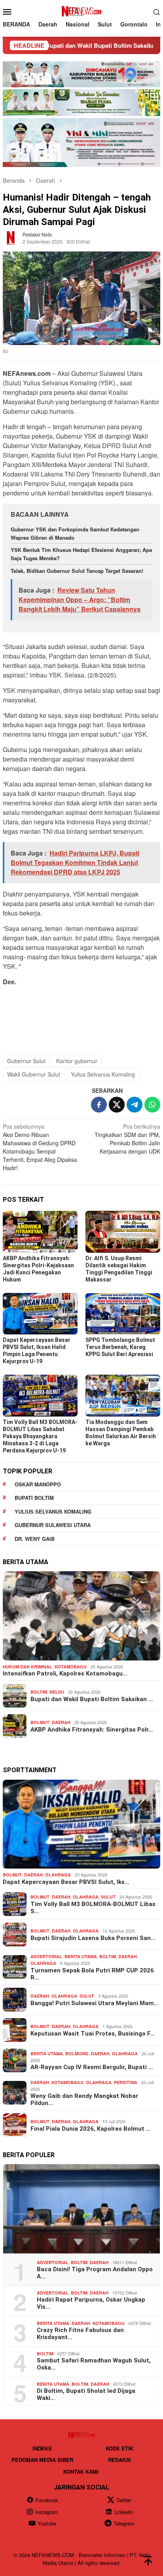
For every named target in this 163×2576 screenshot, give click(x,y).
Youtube (47, 2523)
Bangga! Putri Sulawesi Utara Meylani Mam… (95, 2003)
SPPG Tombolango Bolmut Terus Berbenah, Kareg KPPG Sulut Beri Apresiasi (120, 1347)
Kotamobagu (71, 1667)
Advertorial (46, 1956)
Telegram (124, 2523)
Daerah (61, 1722)
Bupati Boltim (34, 1498)
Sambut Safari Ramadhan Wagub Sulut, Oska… (94, 2364)
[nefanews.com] (81, 11)
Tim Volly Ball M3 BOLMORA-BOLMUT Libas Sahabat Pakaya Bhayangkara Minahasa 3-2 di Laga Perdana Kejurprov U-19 (40, 1436)
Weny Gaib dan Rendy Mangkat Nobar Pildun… (84, 2099)
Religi (57, 1692)
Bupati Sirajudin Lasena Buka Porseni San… (93, 1938)
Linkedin (124, 2512)
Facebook (47, 2500)
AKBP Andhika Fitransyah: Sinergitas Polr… (92, 1730)
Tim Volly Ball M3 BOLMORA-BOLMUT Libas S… (93, 1908)
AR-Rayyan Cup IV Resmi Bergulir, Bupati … (92, 2067)
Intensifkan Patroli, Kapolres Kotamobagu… (65, 1674)
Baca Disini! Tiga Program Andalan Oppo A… (95, 2273)
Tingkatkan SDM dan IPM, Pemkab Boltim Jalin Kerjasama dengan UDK (127, 1139)
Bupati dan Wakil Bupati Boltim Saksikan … (92, 1699)
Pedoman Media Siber (42, 2460)
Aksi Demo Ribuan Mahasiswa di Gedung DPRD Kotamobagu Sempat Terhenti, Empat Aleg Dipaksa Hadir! (40, 1147)
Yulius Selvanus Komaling (103, 1074)
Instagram (47, 2512)
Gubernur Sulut (26, 1061)
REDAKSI (119, 2460)
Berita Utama (81, 1956)
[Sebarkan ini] (99, 1105)
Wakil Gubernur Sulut (34, 1074)
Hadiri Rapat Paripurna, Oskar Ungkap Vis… (91, 2303)
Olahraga (58, 1875)
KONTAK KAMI (81, 2472)
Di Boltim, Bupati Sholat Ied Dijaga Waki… (86, 2394)
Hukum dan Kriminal (27, 1667)
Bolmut (40, 1722)
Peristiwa (126, 2082)
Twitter (124, 2500)
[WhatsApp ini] (152, 1105)
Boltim (39, 1692)
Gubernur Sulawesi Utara (53, 1525)
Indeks (42, 2448)
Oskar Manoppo (38, 1484)
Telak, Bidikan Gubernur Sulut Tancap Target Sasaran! (78, 571)
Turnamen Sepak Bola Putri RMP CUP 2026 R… (92, 1974)
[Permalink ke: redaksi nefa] (11, 237)
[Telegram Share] (135, 1105)
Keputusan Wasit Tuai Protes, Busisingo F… (93, 2034)
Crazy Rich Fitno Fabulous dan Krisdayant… (80, 2334)
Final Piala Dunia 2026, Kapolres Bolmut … (91, 2129)
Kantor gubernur (77, 1061)
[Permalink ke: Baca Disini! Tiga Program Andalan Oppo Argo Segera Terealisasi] (81, 2209)
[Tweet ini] (117, 1105)
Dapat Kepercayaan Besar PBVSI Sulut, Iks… (66, 1882)
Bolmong (77, 2053)
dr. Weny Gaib (35, 1539)
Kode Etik (119, 2448)
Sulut (108, 1897)
